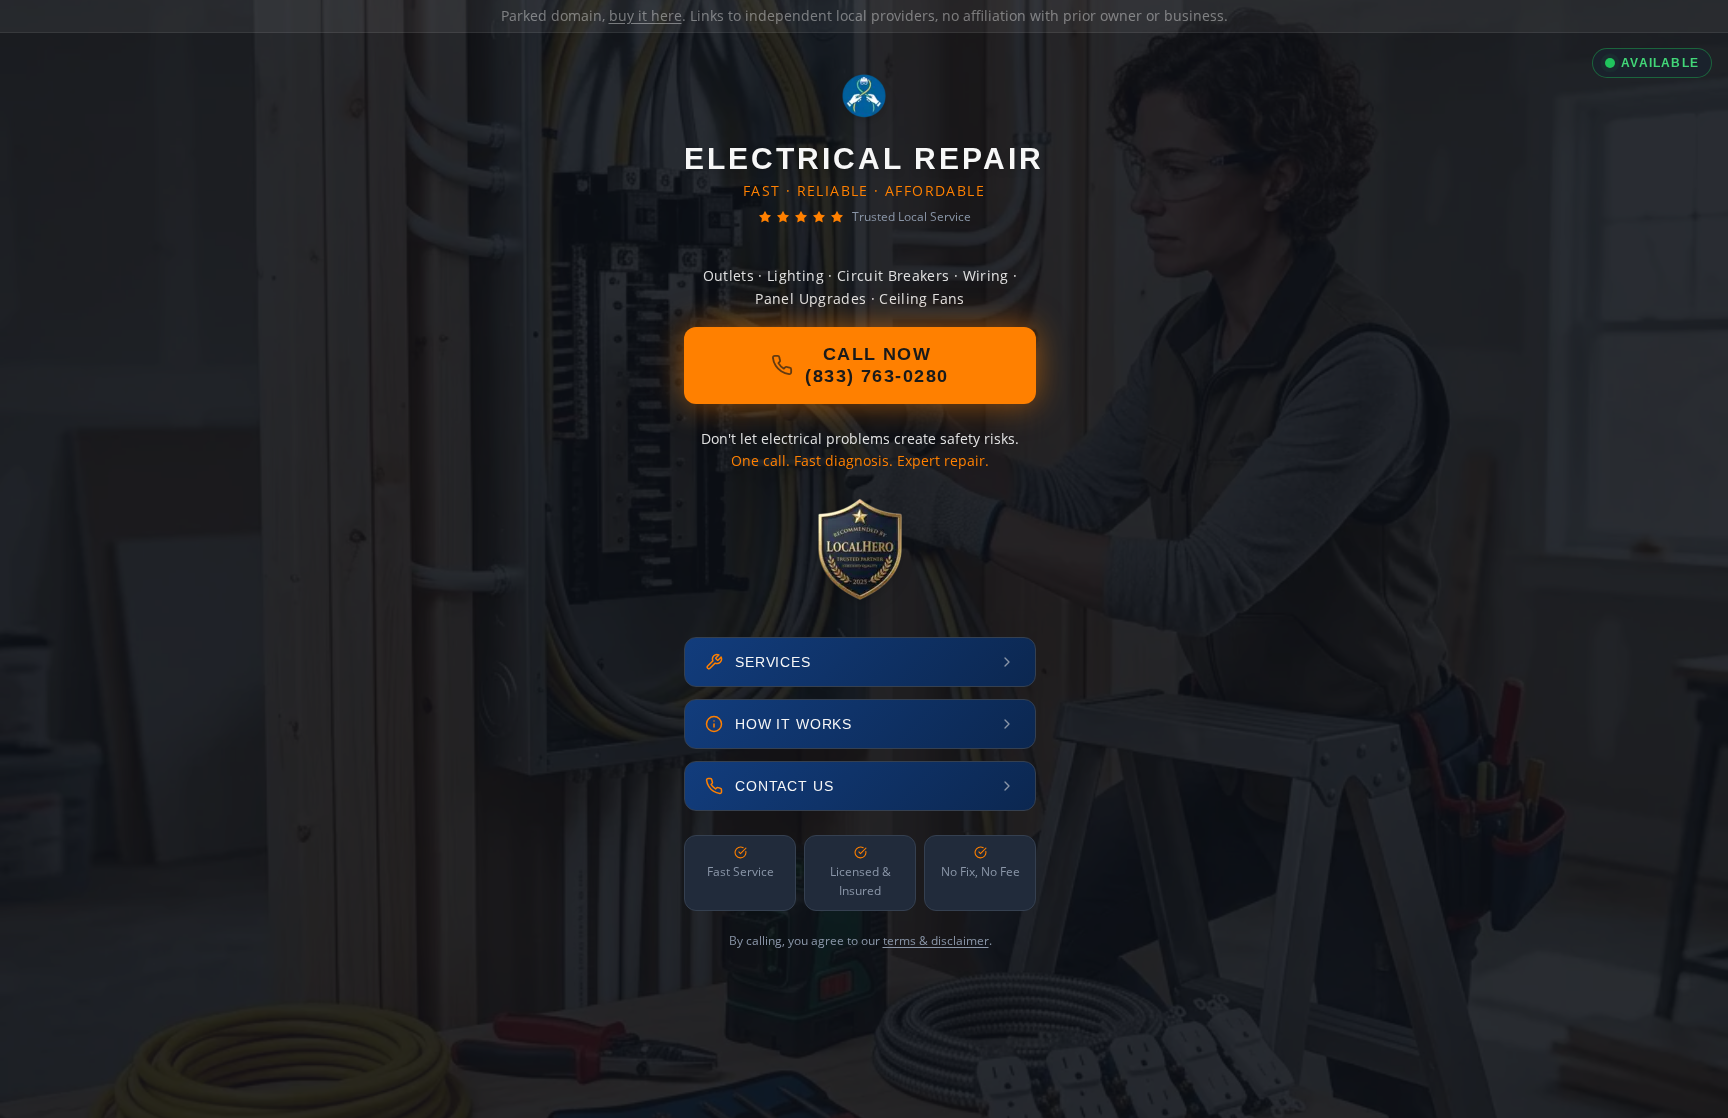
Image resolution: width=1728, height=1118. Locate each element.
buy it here (645, 15)
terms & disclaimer (936, 940)
